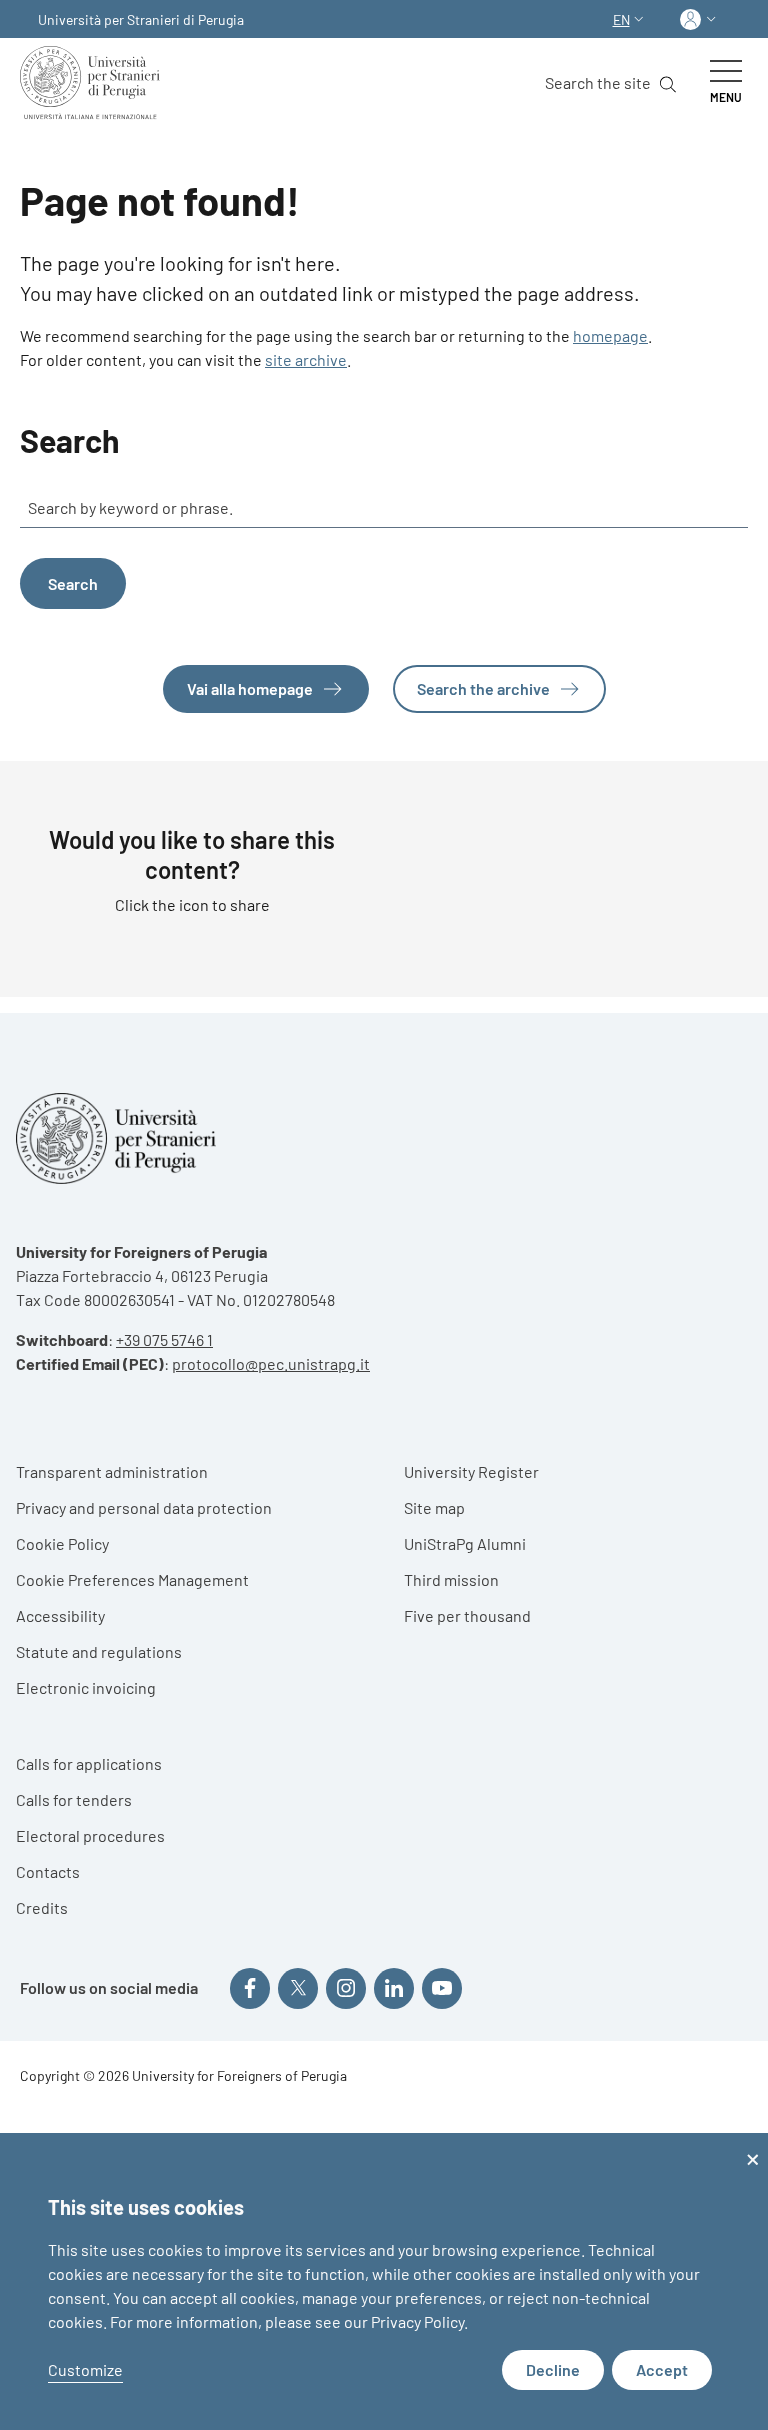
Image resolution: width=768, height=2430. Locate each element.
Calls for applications (89, 1763)
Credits (42, 1907)
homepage (610, 335)
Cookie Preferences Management (132, 1579)
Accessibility (60, 1615)
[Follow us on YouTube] (442, 1988)
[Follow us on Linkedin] (394, 1988)
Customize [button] (85, 2369)
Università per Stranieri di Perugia (141, 19)
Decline (553, 2369)
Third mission (451, 1579)
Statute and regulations (99, 1651)
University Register (471, 1471)
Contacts (48, 1871)
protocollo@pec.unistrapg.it (271, 1363)
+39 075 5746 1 (164, 1339)
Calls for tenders (74, 1799)
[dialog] (384, 2281)
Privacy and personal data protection (144, 1507)
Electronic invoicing (86, 1687)
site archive (306, 359)
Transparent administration (112, 1471)
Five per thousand (467, 1615)
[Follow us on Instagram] (346, 1988)
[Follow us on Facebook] (250, 1988)
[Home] (94, 82)
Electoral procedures (90, 1835)
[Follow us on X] (298, 1988)
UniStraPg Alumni (465, 1543)
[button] (630, 19)
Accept (662, 2369)
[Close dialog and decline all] (753, 2145)
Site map (434, 1507)
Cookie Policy (62, 1543)
